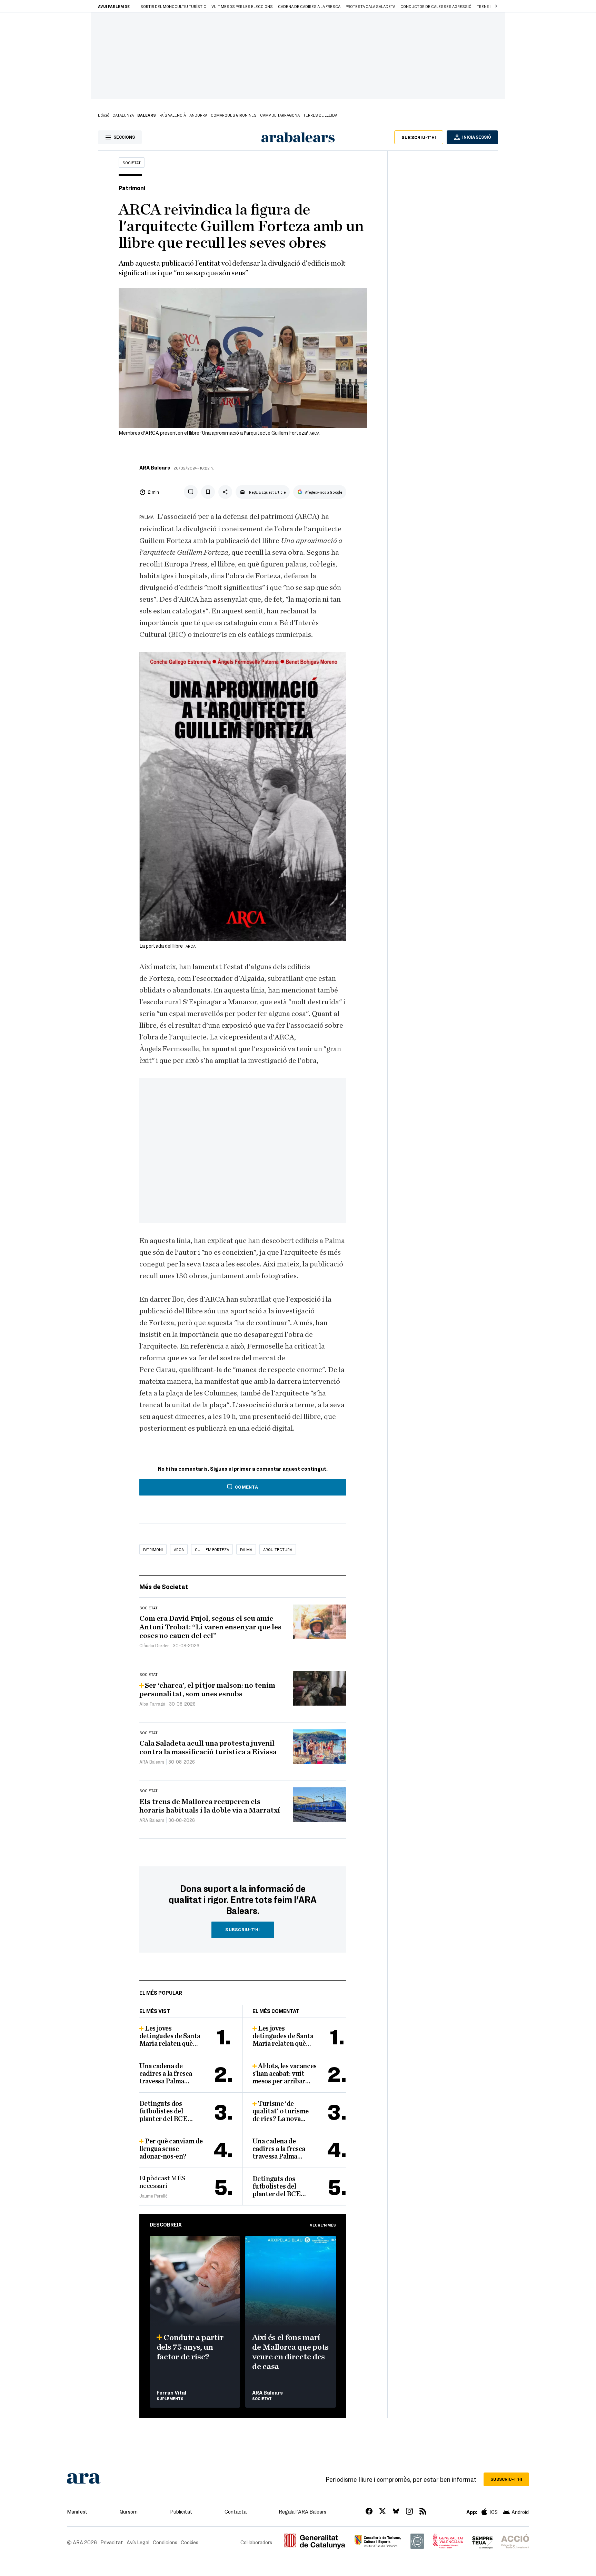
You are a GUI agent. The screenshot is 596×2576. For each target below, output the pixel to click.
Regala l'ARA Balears (302, 2511)
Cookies (190, 2542)
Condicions (165, 2542)
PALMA (246, 1549)
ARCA (179, 1549)
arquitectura (278, 1549)
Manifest (77, 2511)
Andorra (198, 115)
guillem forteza (212, 1549)
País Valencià (173, 115)
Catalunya (123, 115)
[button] (496, 6)
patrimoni (153, 1549)
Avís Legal (138, 2542)
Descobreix (166, 2224)
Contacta (236, 2511)
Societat (132, 162)
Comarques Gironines (234, 115)
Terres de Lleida (320, 115)
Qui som (129, 2511)
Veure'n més (323, 2225)
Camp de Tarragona (280, 115)
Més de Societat (164, 1586)
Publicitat (181, 2511)
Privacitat (112, 2542)
